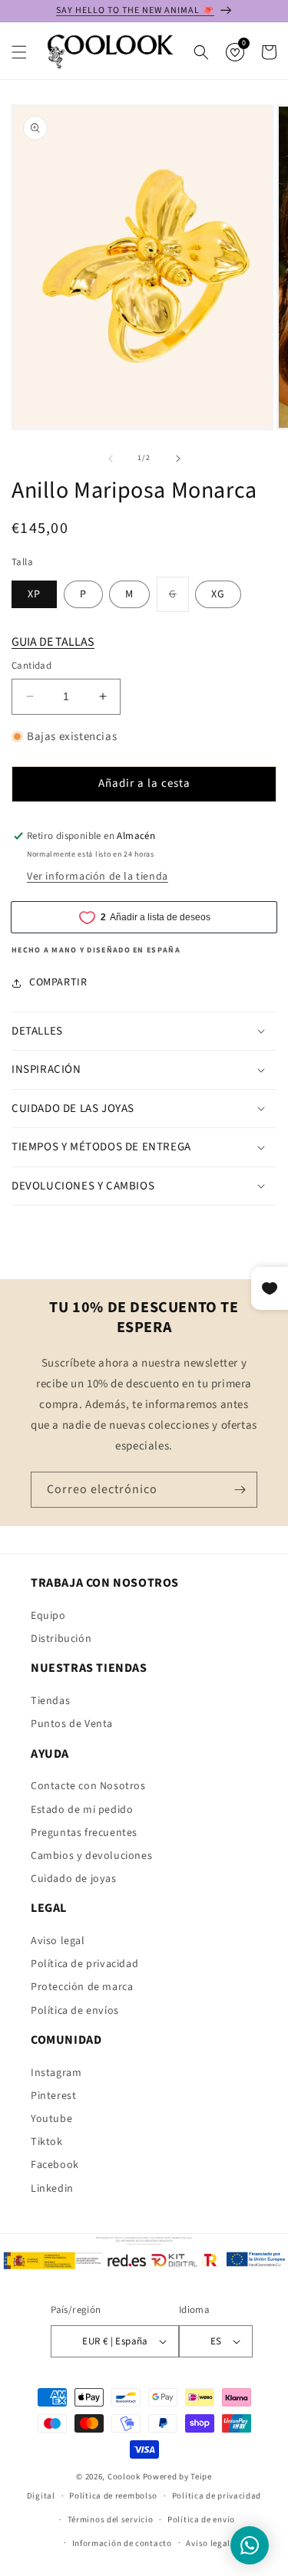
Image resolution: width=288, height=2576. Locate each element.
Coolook (124, 2477)
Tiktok (47, 2142)
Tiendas (50, 1701)
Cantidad (31, 666)
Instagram (56, 2073)
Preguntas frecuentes (84, 1833)
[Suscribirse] (240, 1490)
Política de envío (201, 2520)
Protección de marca (82, 1987)
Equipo (48, 1616)
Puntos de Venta (72, 1724)
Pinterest (53, 2096)
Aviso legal (58, 1941)
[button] (19, 52)
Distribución (61, 1639)
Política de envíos (75, 2011)
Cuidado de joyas (74, 1879)
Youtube (51, 2119)
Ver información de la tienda (98, 877)
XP (34, 594)
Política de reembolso (113, 2496)
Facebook (55, 2165)
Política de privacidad (84, 1964)
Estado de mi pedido (82, 1810)
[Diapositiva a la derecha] (178, 459)
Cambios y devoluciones (91, 1856)
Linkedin (52, 2189)
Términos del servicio (111, 2520)
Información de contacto (122, 2543)
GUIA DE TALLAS (53, 642)
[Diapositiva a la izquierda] (111, 459)
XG (218, 594)
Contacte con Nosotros (88, 1786)
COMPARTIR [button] (58, 982)
